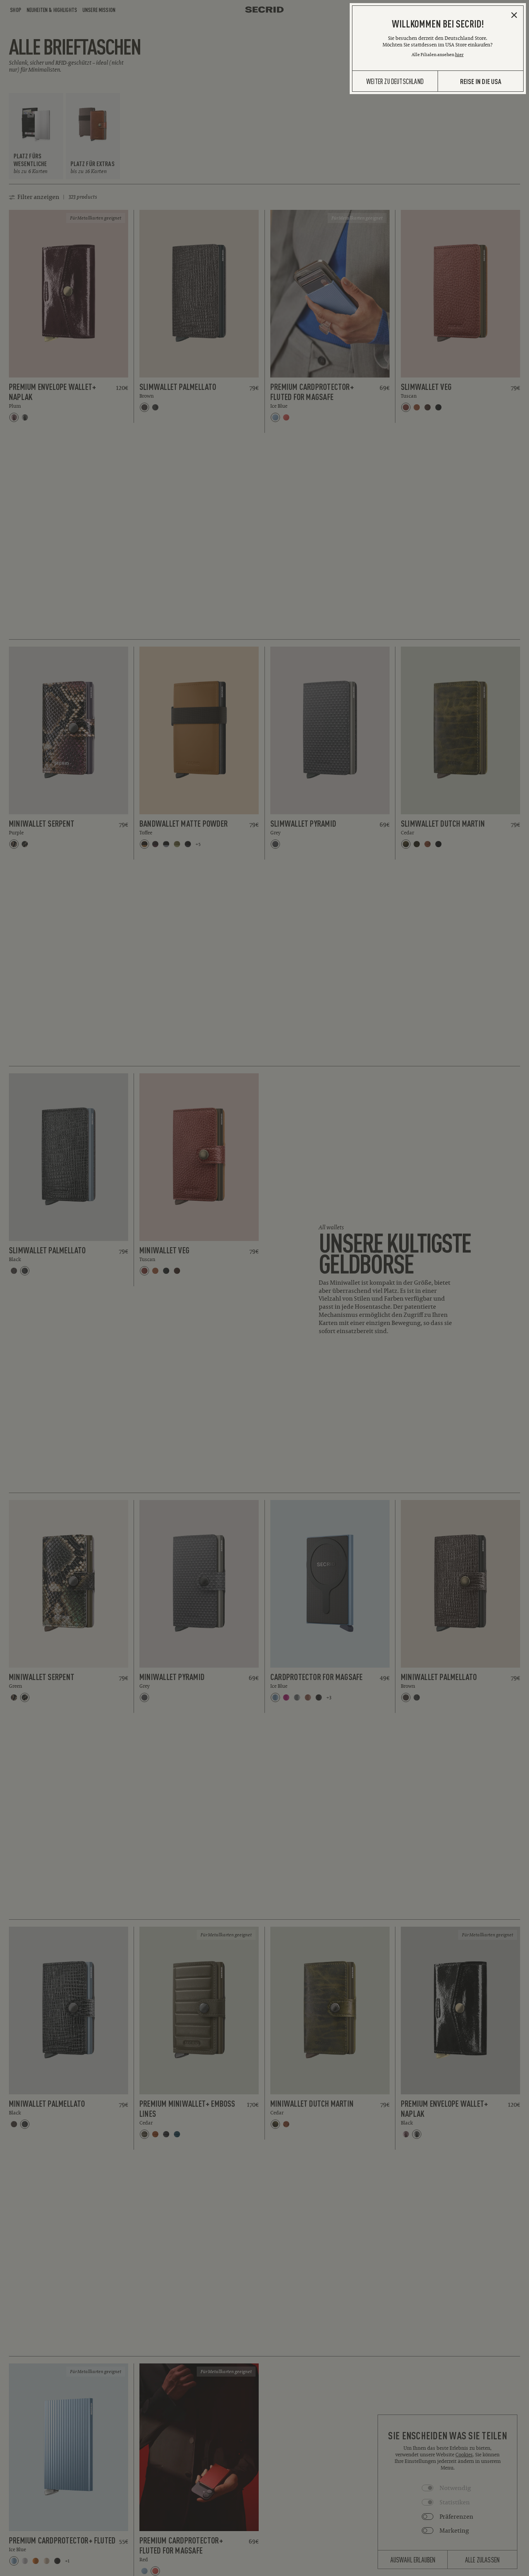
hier (459, 54)
